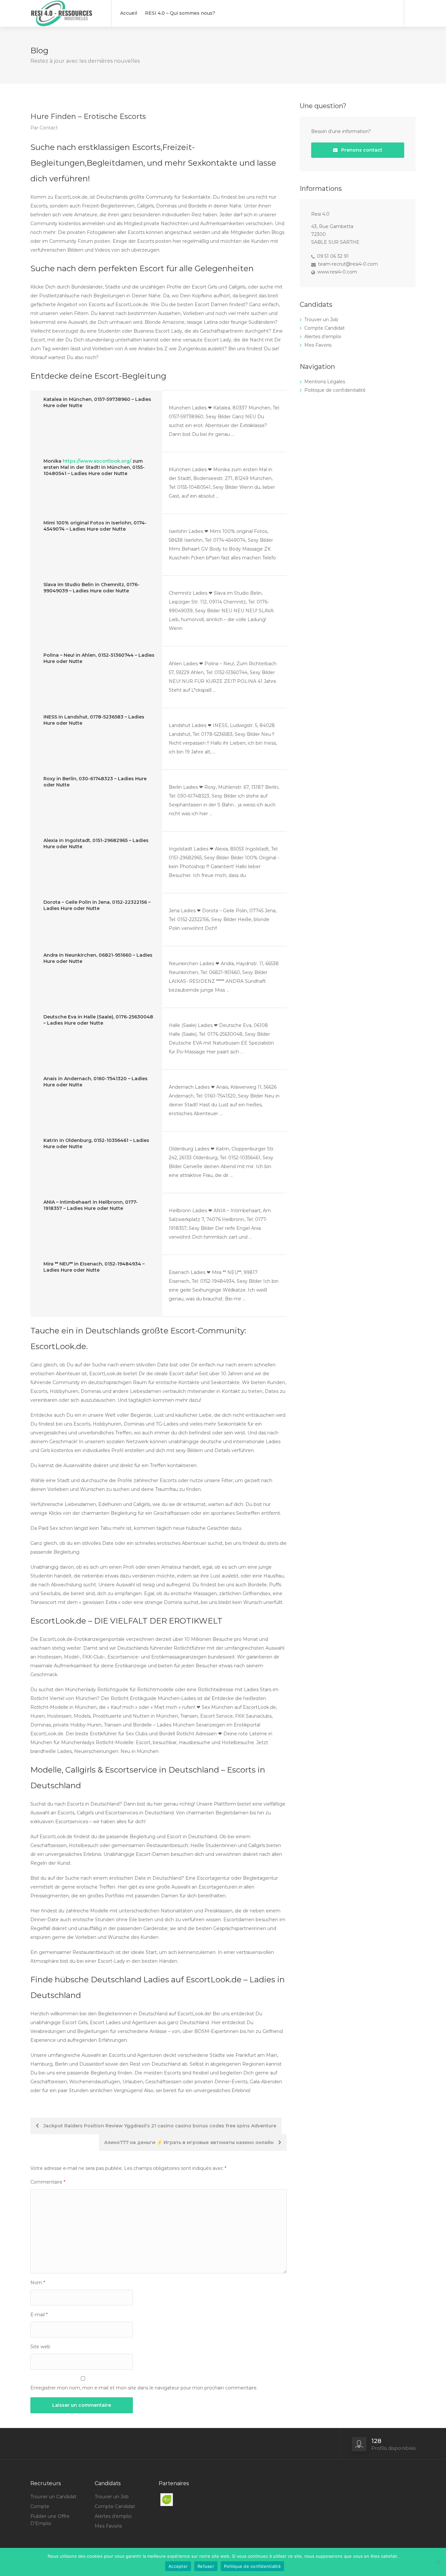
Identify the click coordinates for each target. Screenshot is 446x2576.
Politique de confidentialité (335, 390)
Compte (40, 2506)
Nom (38, 2283)
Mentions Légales (325, 382)
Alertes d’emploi (323, 337)
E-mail (39, 2315)
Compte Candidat (325, 328)
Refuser (206, 2566)
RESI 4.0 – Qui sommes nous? (180, 13)
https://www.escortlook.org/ (97, 461)
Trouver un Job (321, 320)
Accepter (178, 2566)
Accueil (129, 13)
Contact (49, 128)
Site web (40, 2347)
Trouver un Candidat (53, 2497)
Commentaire (48, 2182)
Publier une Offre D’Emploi (50, 2520)
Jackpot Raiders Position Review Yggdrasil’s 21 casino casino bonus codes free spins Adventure (159, 2126)
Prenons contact (361, 150)
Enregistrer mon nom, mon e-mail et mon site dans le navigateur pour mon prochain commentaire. (144, 2388)
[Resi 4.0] (67, 34)
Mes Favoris (318, 345)
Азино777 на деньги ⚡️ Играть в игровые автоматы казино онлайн (190, 2142)
